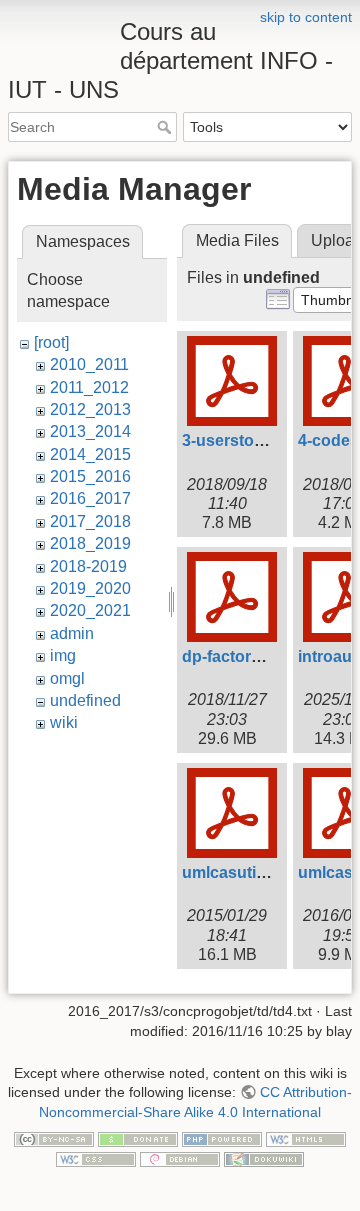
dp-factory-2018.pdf (256, 656)
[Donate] (138, 1139)
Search (166, 127)
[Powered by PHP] (222, 1139)
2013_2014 (90, 431)
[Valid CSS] (96, 1158)
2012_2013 (90, 409)
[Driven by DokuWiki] (264, 1158)
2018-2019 (88, 566)
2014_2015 (90, 454)
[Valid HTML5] (306, 1139)
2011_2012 (89, 387)
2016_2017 (90, 498)
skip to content (306, 17)
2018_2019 (90, 543)
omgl (67, 678)
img (63, 655)
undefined (85, 700)
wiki (64, 722)
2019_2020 (90, 588)
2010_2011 (89, 364)
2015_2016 (90, 476)
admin (72, 633)
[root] (51, 342)
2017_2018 (90, 521)
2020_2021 (90, 610)
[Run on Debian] (180, 1158)
